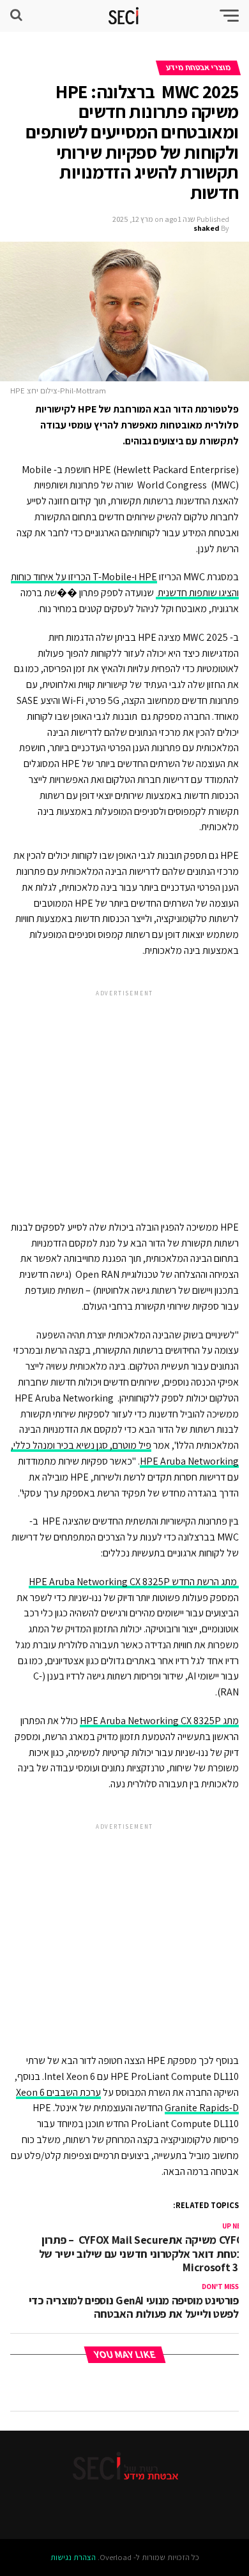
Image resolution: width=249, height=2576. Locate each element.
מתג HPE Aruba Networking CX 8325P (159, 1721)
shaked (207, 228)
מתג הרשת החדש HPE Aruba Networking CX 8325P (134, 1582)
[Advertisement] (124, 1094)
